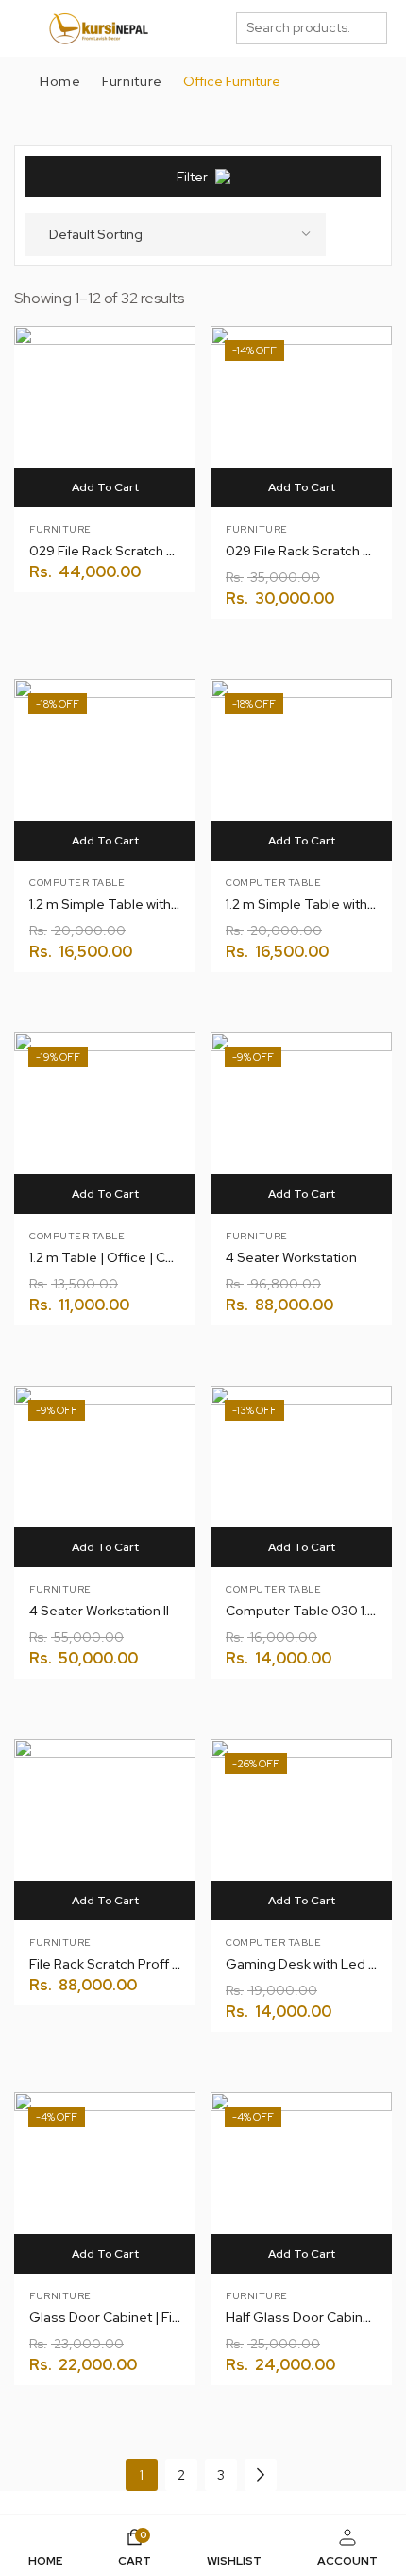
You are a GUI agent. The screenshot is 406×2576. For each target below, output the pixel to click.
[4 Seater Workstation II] (105, 1476)
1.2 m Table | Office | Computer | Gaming (154, 1257)
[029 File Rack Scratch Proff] (105, 417)
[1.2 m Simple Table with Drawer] (105, 770)
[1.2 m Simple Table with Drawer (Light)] (301, 770)
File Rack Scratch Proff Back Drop (133, 1964)
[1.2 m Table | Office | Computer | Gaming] (105, 1123)
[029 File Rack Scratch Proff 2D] (301, 417)
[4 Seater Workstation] (301, 1123)
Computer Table (77, 883)
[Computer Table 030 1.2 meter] (301, 1476)
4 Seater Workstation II (99, 1611)
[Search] (372, 28)
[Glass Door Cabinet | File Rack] (105, 2183)
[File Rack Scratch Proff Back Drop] (105, 1830)
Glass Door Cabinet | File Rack (123, 2317)
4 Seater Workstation (291, 1257)
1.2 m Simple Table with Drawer (124, 904)
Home (60, 81)
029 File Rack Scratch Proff (113, 551)
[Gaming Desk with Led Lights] (301, 1830)
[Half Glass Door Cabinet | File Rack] (301, 2183)
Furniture (132, 81)
